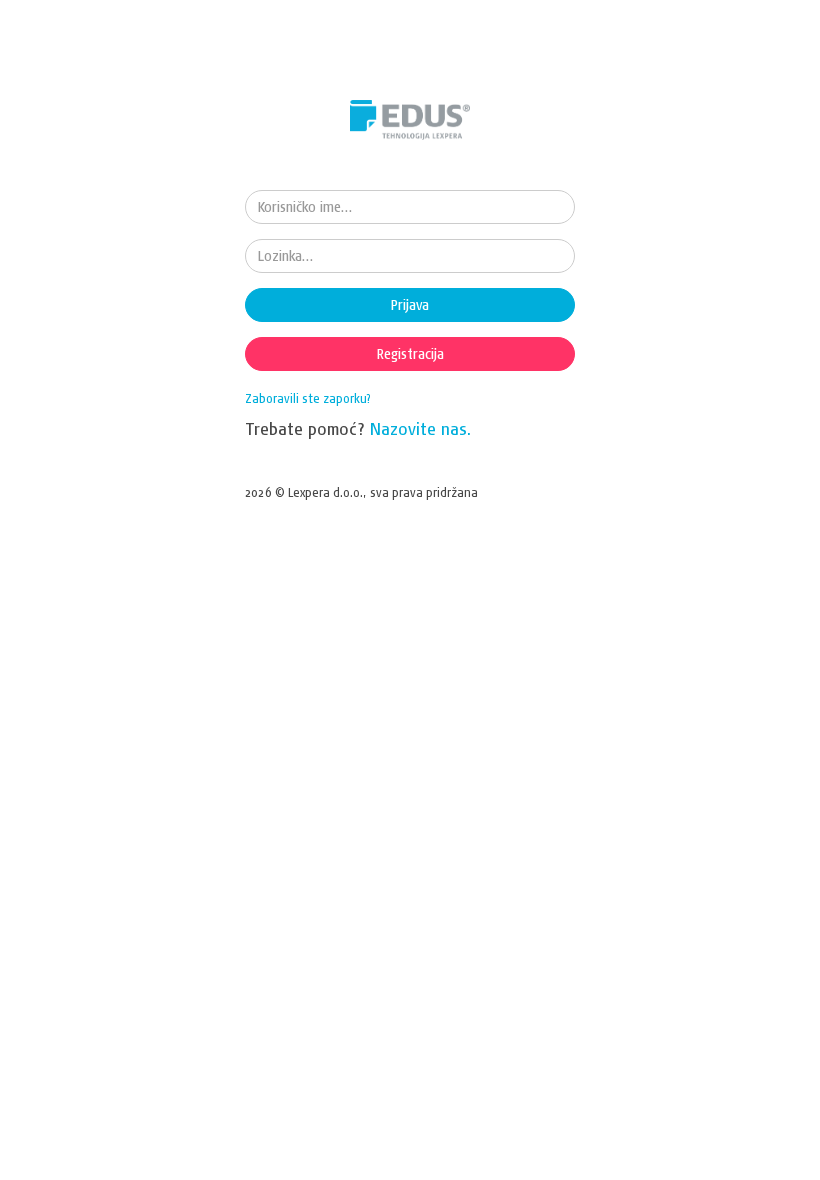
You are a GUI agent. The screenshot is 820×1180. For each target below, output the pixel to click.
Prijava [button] (410, 305)
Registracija (410, 354)
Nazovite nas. (421, 428)
